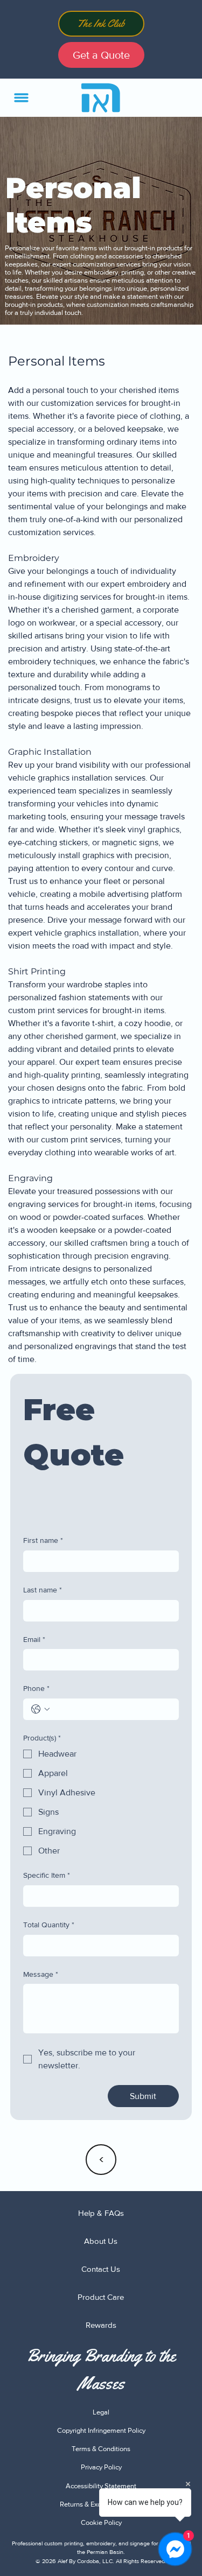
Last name (43, 1590)
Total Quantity (49, 1925)
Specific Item (47, 1875)
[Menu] (22, 98)
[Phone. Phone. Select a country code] (40, 1709)
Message (41, 1974)
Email (34, 1639)
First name (43, 1540)
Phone (36, 1688)
